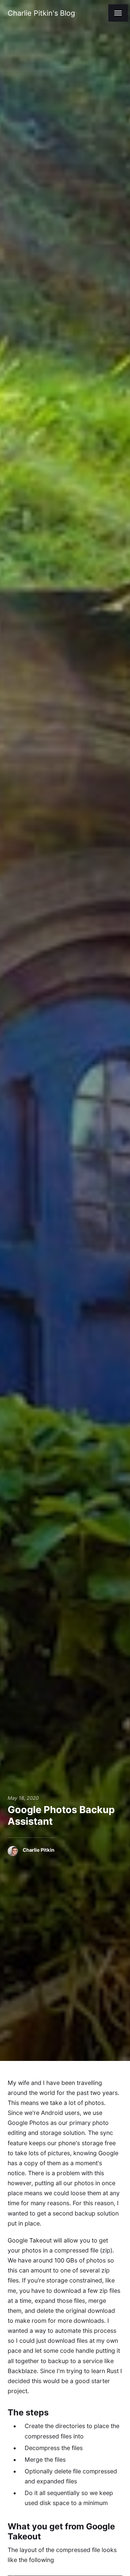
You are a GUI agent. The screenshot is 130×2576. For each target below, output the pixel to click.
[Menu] (118, 13)
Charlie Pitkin (38, 1850)
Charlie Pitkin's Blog (41, 13)
